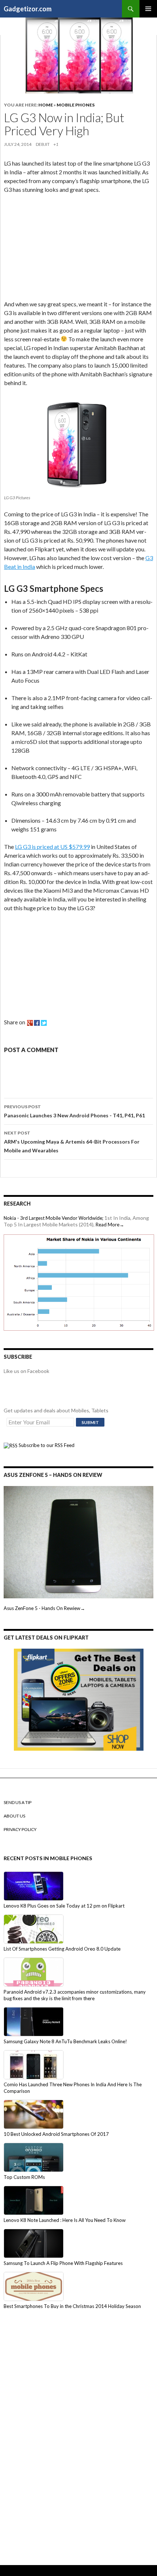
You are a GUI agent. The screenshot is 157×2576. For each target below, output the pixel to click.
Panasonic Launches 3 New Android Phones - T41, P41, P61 (74, 1111)
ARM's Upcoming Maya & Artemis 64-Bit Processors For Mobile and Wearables (72, 1142)
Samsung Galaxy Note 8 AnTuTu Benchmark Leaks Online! (65, 2041)
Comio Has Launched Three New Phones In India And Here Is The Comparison (73, 2088)
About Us (14, 1816)
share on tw (44, 1023)
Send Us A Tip (18, 1802)
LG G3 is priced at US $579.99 (52, 847)
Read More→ (110, 1225)
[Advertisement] (59, 248)
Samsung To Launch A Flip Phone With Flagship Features (63, 2263)
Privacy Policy (20, 1829)
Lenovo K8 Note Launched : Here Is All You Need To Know (65, 2220)
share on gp (30, 1023)
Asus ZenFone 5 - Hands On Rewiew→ (44, 1608)
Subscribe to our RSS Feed (46, 1445)
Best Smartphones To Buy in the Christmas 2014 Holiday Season (72, 2306)
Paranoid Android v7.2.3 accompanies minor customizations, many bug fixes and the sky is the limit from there (75, 1995)
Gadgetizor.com (28, 9)
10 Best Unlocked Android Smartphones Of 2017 (56, 2134)
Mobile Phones (76, 105)
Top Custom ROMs (24, 2177)
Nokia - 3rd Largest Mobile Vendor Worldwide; (53, 1218)
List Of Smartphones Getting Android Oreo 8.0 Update (62, 1949)
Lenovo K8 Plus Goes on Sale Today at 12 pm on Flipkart (64, 1906)
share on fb (37, 1023)
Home (46, 105)
